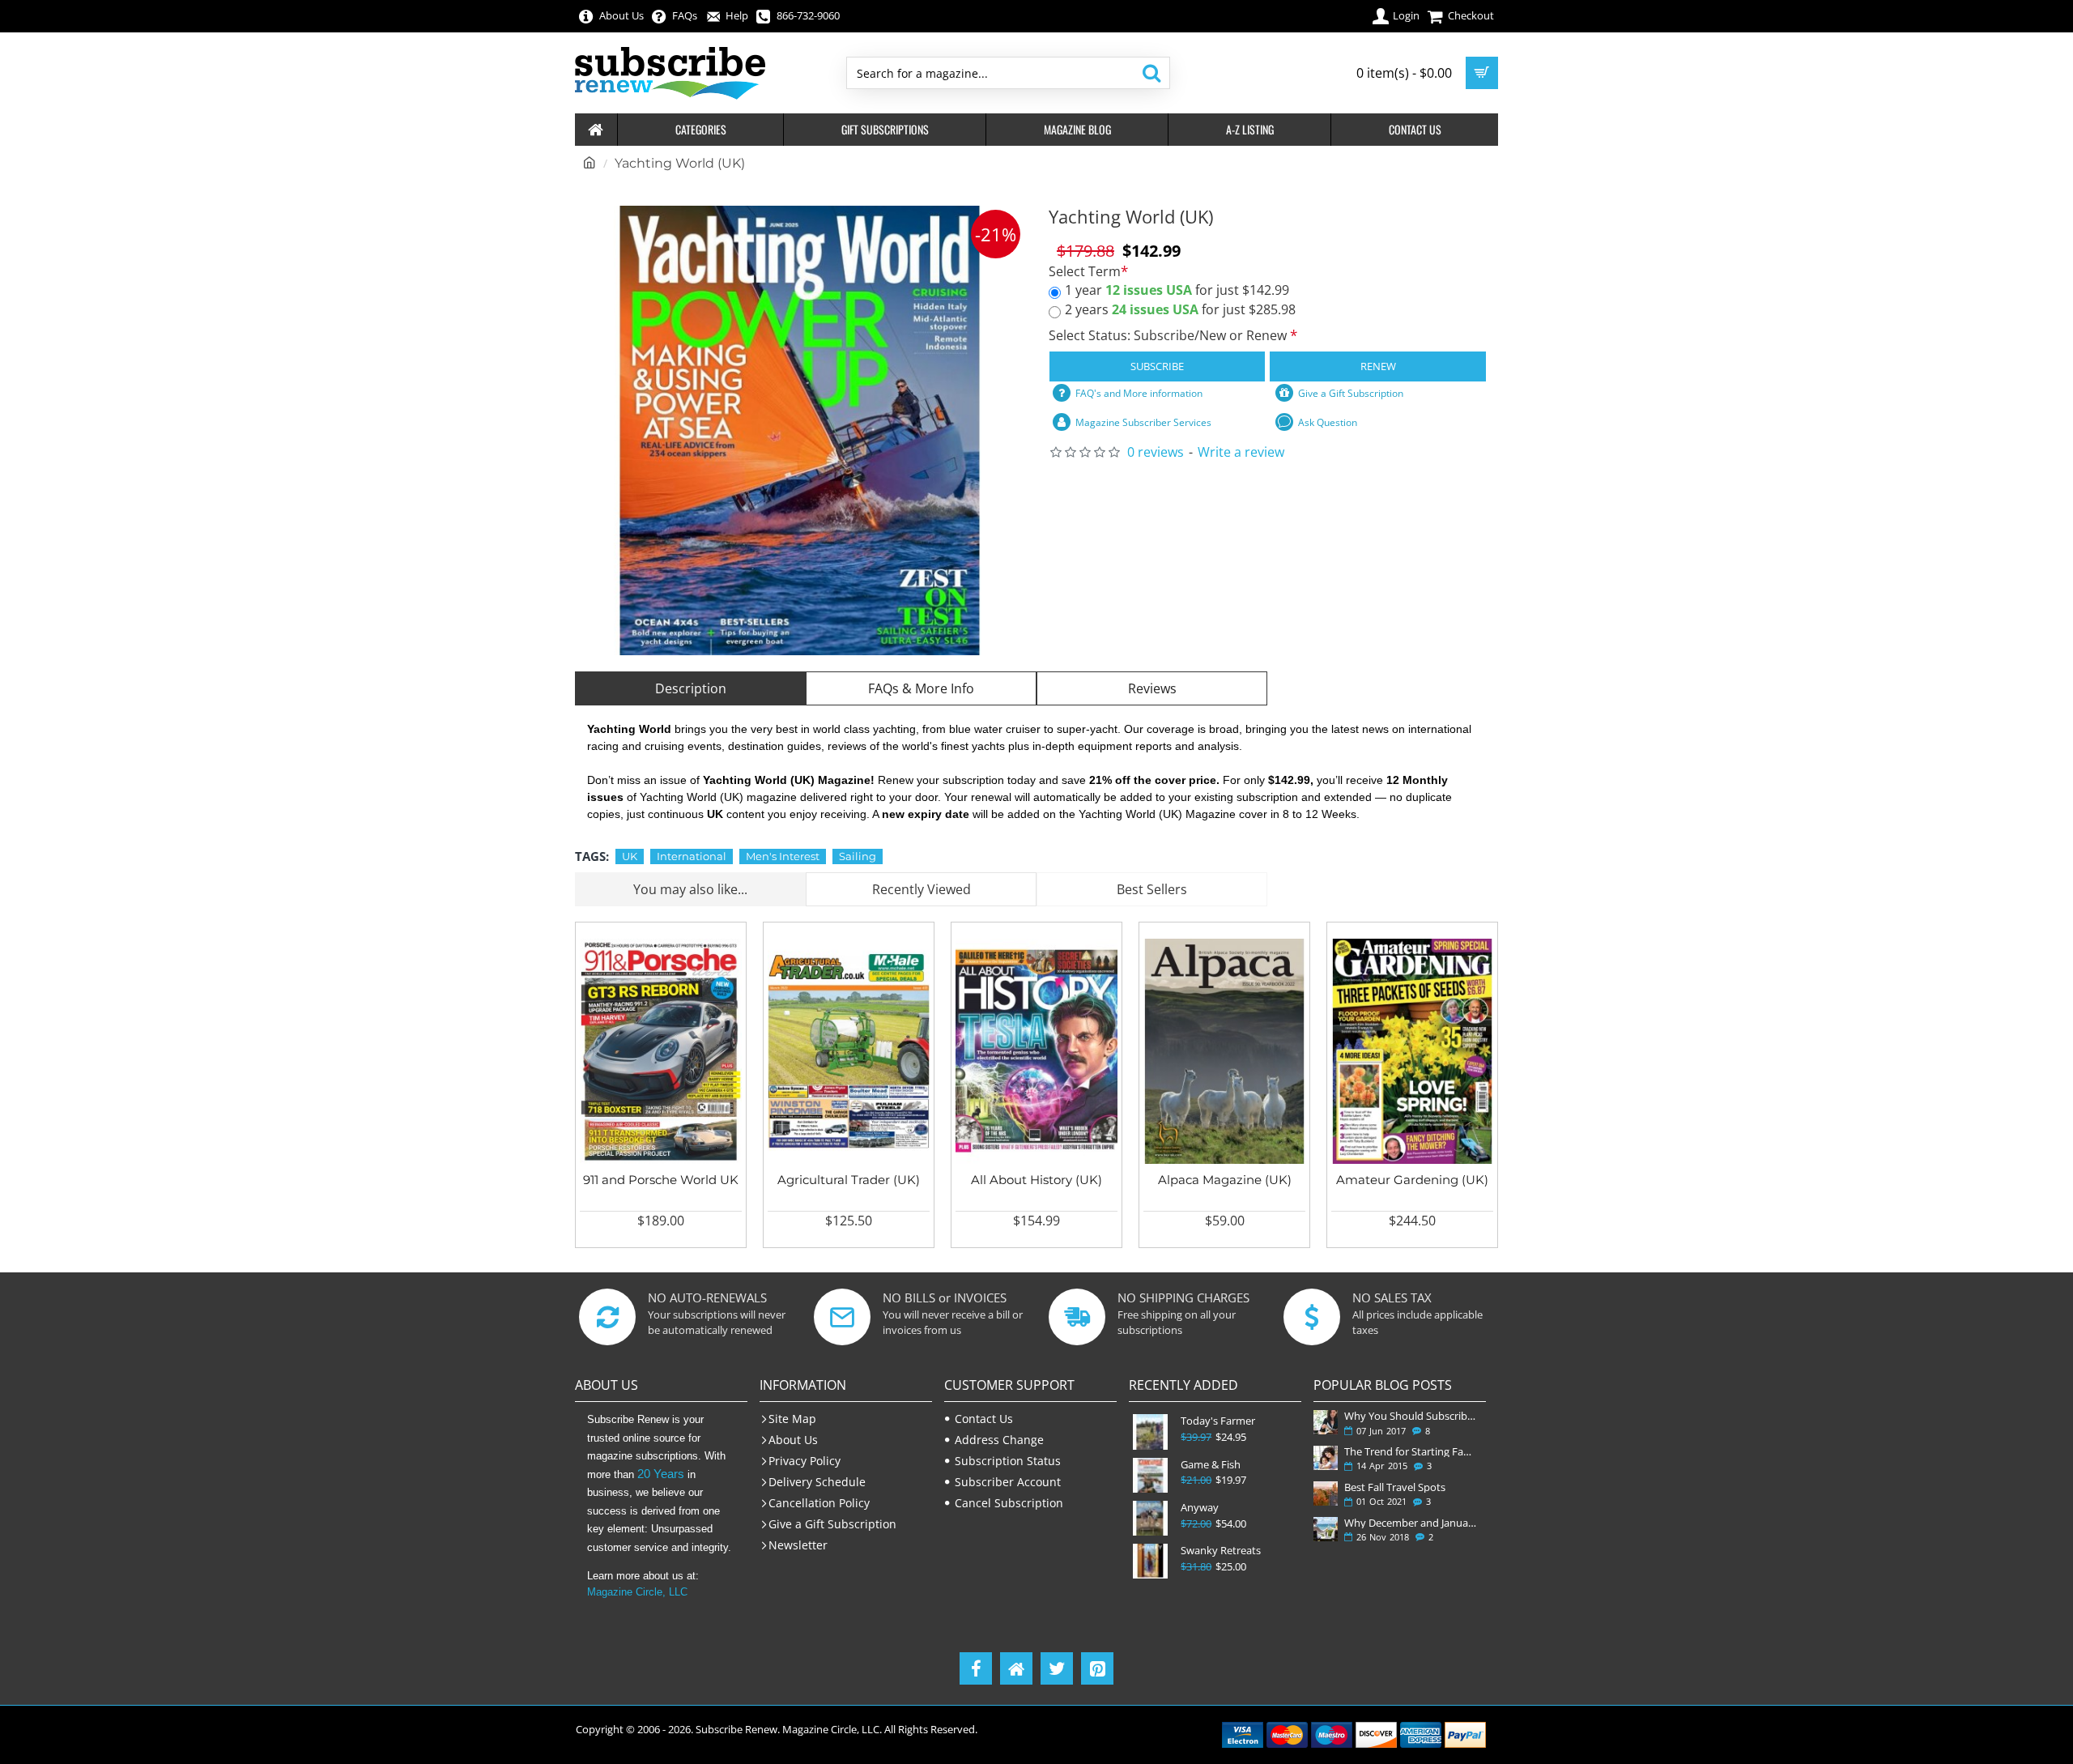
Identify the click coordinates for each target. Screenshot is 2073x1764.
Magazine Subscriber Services (1143, 422)
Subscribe (1157, 366)
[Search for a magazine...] (1151, 73)
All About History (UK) (1036, 1180)
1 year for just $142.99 (1177, 290)
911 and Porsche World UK (661, 1180)
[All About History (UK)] (1036, 1051)
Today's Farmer (1218, 1421)
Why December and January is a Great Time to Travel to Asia (1412, 1523)
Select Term (1085, 272)
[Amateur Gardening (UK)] (1412, 1051)
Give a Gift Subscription (1351, 393)
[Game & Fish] (1150, 1475)
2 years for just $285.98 (1180, 309)
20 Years (661, 1474)
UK (630, 856)
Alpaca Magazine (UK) (1225, 1180)
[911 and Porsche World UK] (661, 1051)
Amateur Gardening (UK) (1412, 1180)
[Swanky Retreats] (1150, 1561)
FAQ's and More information (1139, 393)
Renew (1378, 366)
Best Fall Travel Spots (1395, 1487)
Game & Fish (1211, 1465)
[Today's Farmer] (1150, 1432)
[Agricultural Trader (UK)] (849, 1051)
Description (691, 688)
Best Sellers (1152, 889)
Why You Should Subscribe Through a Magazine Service (1412, 1416)
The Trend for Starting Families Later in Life (1412, 1451)
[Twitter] (1057, 1668)
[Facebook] (976, 1668)
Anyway (1200, 1508)
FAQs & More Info (921, 688)
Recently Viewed (922, 889)
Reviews (1152, 688)
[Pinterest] (1097, 1668)
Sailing (858, 856)
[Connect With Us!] (1016, 1668)
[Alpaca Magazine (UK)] (1224, 1051)
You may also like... (690, 889)
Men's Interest (783, 856)
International (692, 856)
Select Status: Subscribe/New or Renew (1169, 335)
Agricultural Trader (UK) (849, 1180)
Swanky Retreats (1221, 1551)
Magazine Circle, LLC (637, 1592)
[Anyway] (1150, 1518)
